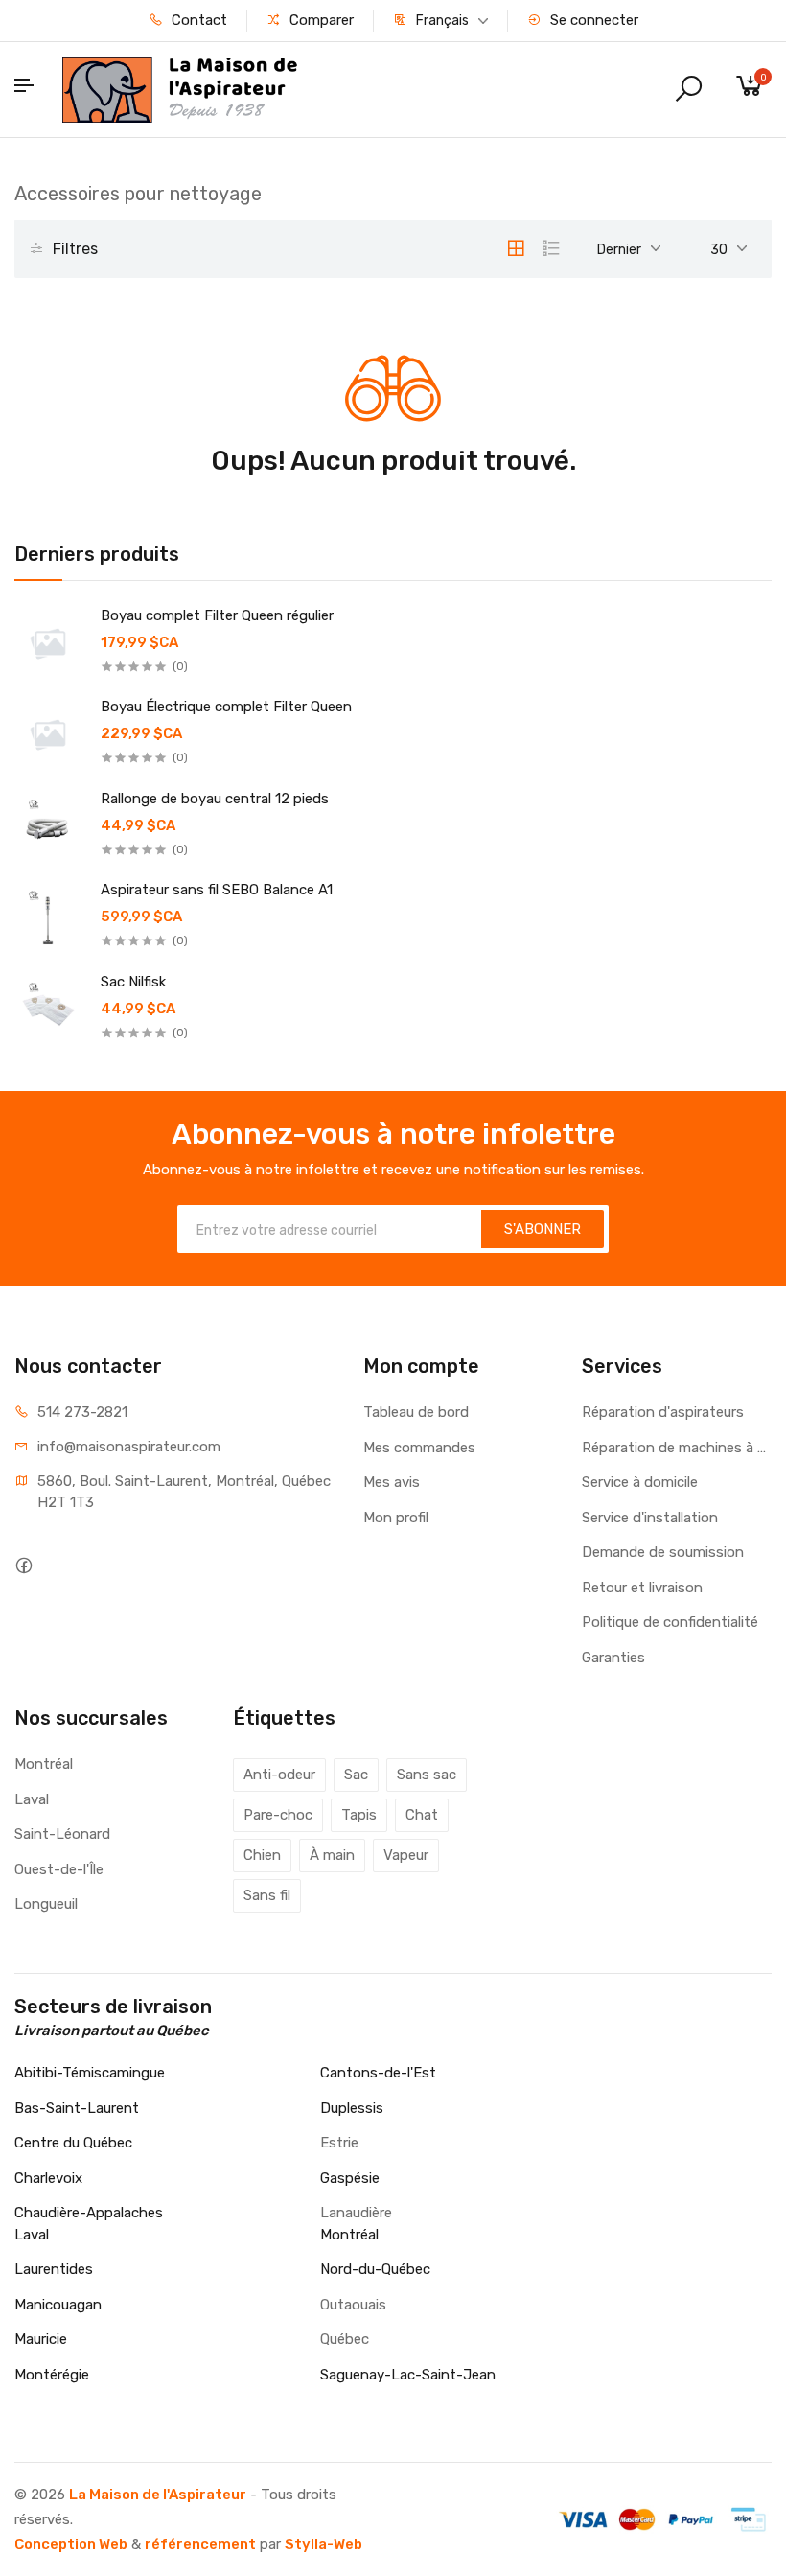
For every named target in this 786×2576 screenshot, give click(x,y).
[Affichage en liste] (551, 248)
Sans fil (267, 1895)
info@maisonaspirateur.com (129, 1447)
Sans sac (427, 1775)
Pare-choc (278, 1815)
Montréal (44, 1764)
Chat (422, 1815)
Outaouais (353, 2305)
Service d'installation (650, 1518)
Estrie (339, 2143)
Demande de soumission (663, 1552)
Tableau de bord (416, 1412)
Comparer (320, 20)
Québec (345, 2339)
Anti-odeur (279, 1775)
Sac (356, 1775)
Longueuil (46, 1904)
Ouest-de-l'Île (59, 1869)
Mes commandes (419, 1448)
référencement (200, 2544)
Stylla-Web (324, 2544)
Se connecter (592, 20)
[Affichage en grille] (516, 248)
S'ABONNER (543, 1229)
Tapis (359, 1815)
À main (332, 1855)
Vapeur (406, 1855)
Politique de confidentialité (670, 1622)
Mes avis (392, 1482)
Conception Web (71, 2544)
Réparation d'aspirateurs (663, 1412)
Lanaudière (356, 2213)
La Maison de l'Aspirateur (158, 2495)
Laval (32, 1799)
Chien (262, 1855)
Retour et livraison (642, 1588)
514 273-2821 (82, 1412)
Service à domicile (640, 1482)
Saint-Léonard (62, 1834)
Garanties (613, 1658)
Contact (197, 20)
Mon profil (396, 1518)
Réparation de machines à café (677, 1448)
